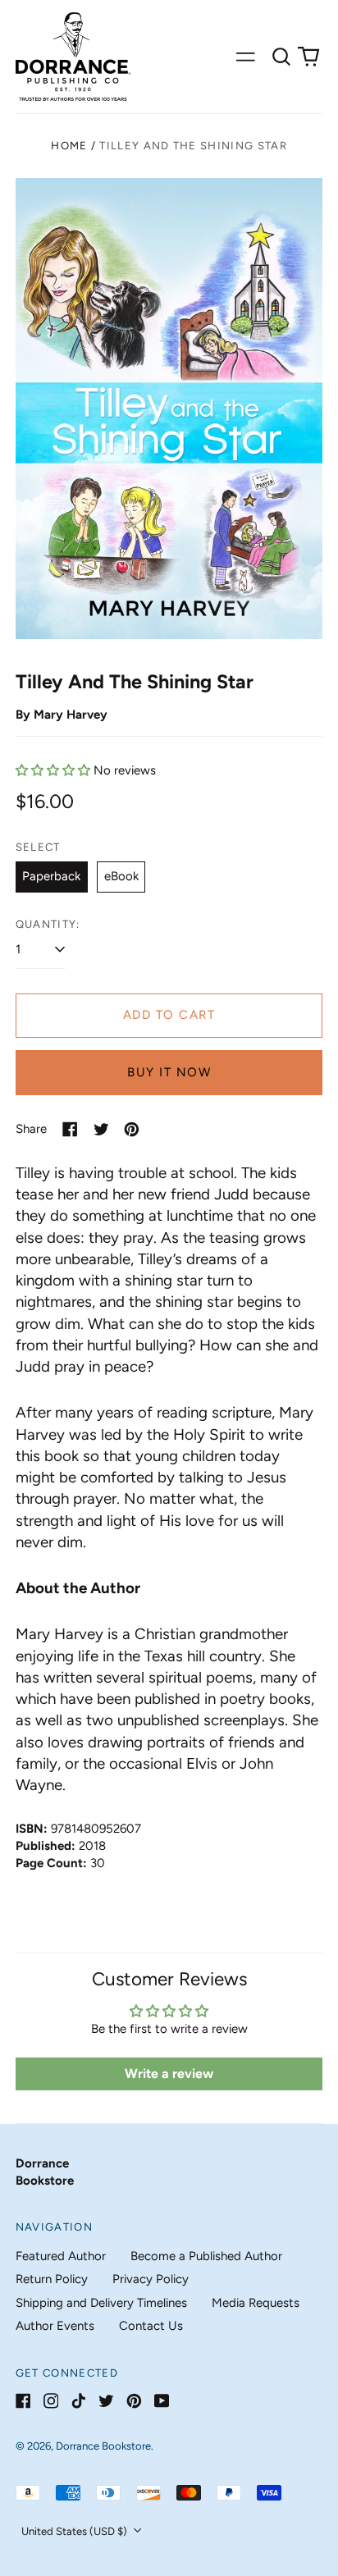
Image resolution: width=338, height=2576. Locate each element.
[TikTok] (78, 2401)
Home (69, 146)
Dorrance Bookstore (103, 2446)
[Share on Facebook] (70, 1129)
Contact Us (151, 2326)
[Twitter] (106, 2401)
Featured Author (61, 2256)
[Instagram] (51, 2401)
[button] (281, 57)
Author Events (55, 2326)
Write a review (169, 2074)
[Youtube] (162, 2401)
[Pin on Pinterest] (132, 1129)
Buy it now (169, 1072)
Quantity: (48, 924)
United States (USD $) (75, 2531)
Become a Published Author (206, 2256)
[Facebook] (23, 2401)
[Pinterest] (134, 2401)
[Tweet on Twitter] (101, 1129)
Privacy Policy (151, 2279)
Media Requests (256, 2303)
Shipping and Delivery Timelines (101, 2303)
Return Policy (52, 2279)
